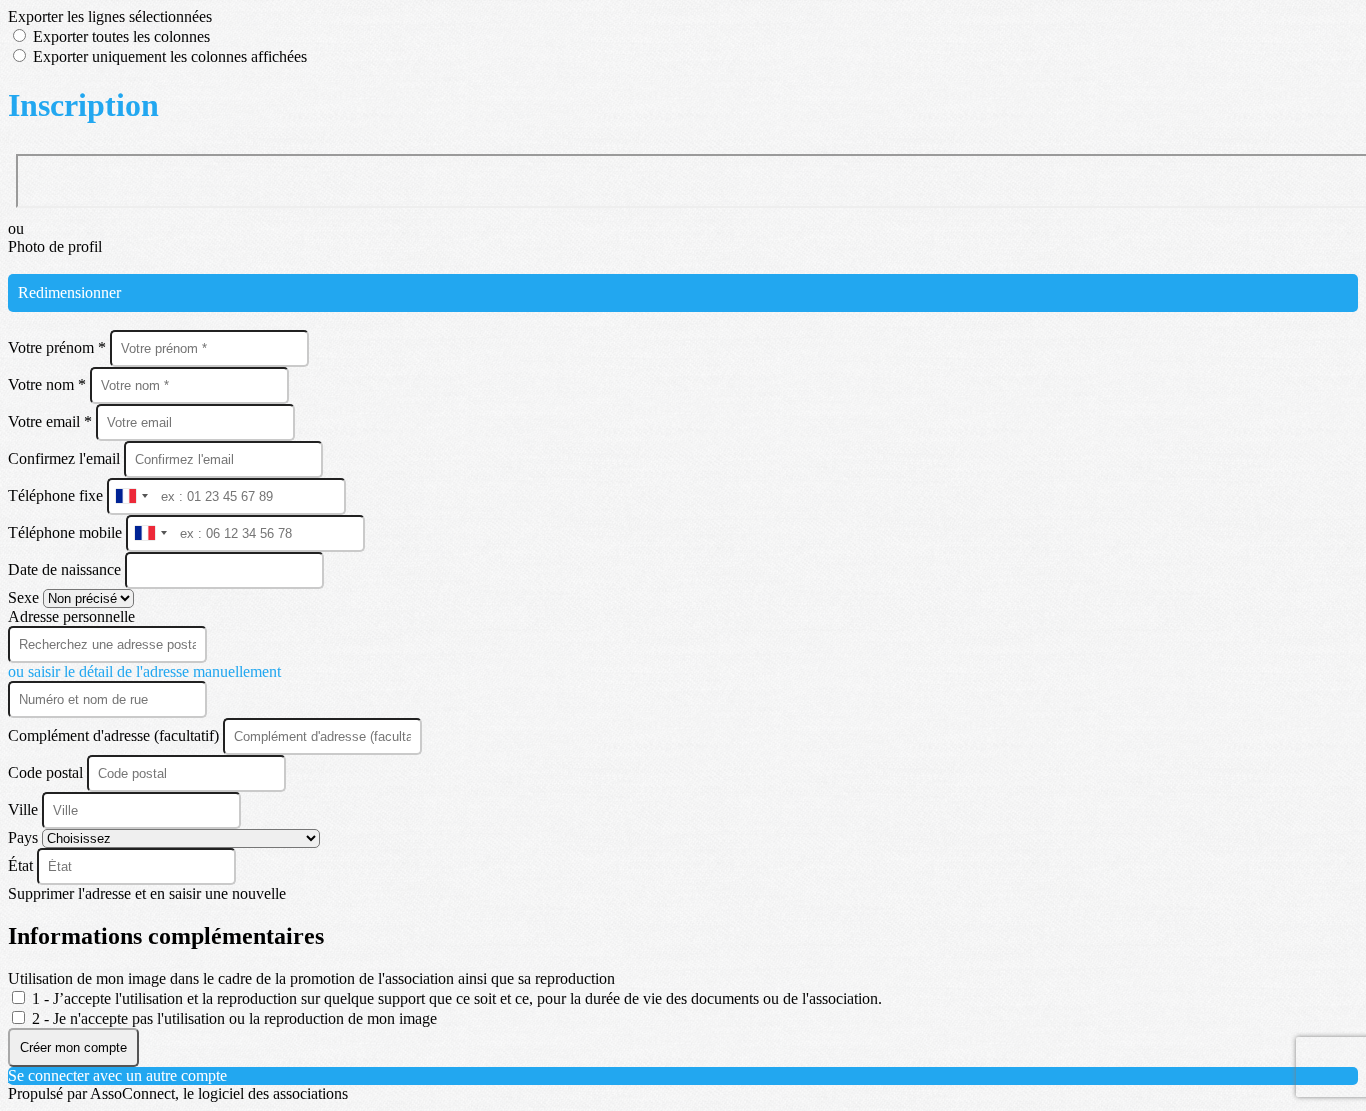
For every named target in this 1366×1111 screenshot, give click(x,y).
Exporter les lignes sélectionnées (110, 16)
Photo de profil (55, 246)
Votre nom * (49, 384)
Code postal (45, 772)
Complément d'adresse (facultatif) (115, 735)
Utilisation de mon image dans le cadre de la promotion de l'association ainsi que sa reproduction (311, 978)
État (22, 865)
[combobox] (131, 496)
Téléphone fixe (57, 495)
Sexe (25, 597)
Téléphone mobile (67, 532)
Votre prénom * (59, 347)
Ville (25, 809)
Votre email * (52, 421)
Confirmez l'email (64, 458)
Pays (25, 837)
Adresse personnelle (71, 616)
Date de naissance (66, 569)
